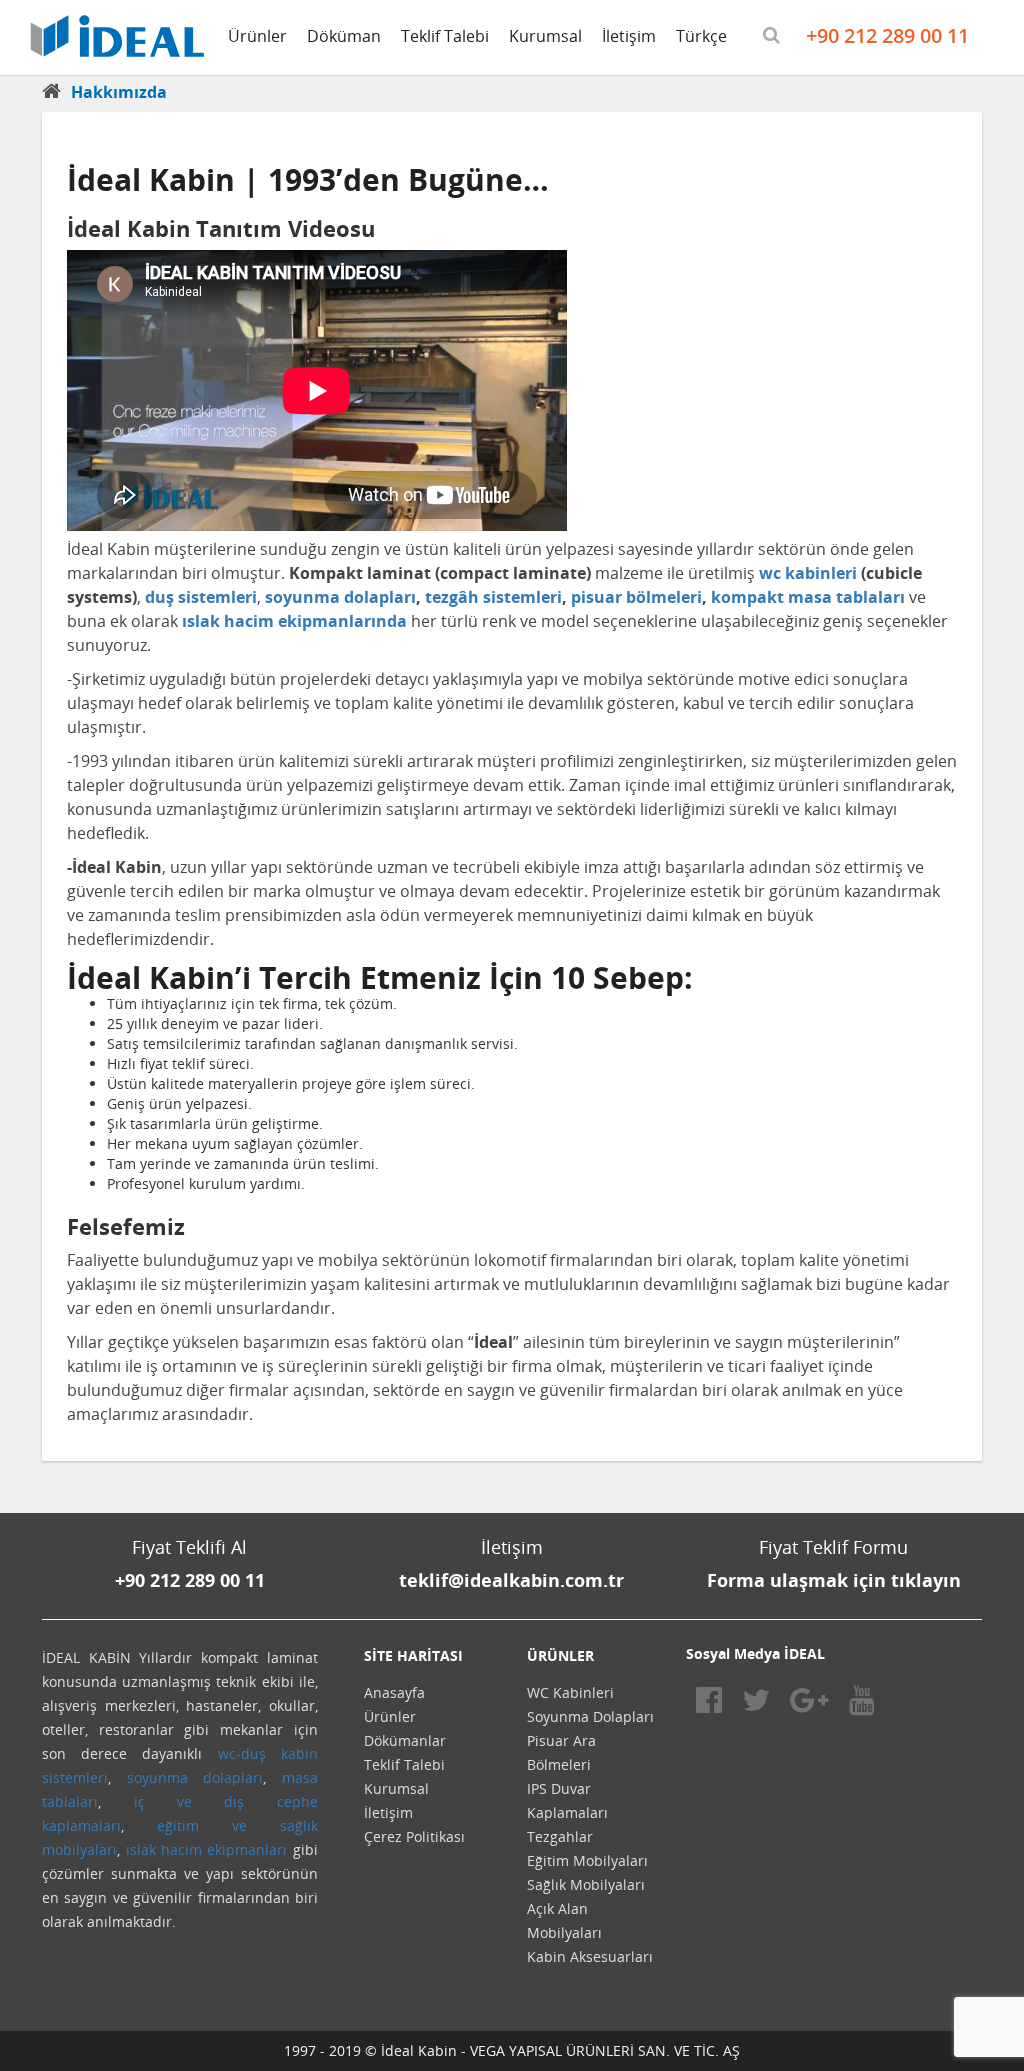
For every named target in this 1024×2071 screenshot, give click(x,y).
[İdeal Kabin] (117, 34)
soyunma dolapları (195, 1777)
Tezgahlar (560, 1836)
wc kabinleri (808, 573)
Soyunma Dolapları (590, 1716)
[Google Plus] (809, 1699)
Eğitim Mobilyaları (587, 1860)
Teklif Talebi (445, 36)
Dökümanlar (405, 1740)
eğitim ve (202, 1825)
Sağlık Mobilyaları (586, 1884)
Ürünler (257, 36)
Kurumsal (545, 36)
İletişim (629, 36)
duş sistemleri (201, 597)
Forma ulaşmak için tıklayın (834, 1580)
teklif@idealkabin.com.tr (511, 1580)
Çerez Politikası (414, 1836)
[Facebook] (709, 1699)
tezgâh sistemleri (493, 597)
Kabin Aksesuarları (590, 1956)
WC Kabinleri (570, 1692)
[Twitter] (756, 1699)
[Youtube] (862, 1699)
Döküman (344, 36)
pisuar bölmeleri (636, 597)
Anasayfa (394, 1692)
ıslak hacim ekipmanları (207, 1849)
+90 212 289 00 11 (887, 35)
